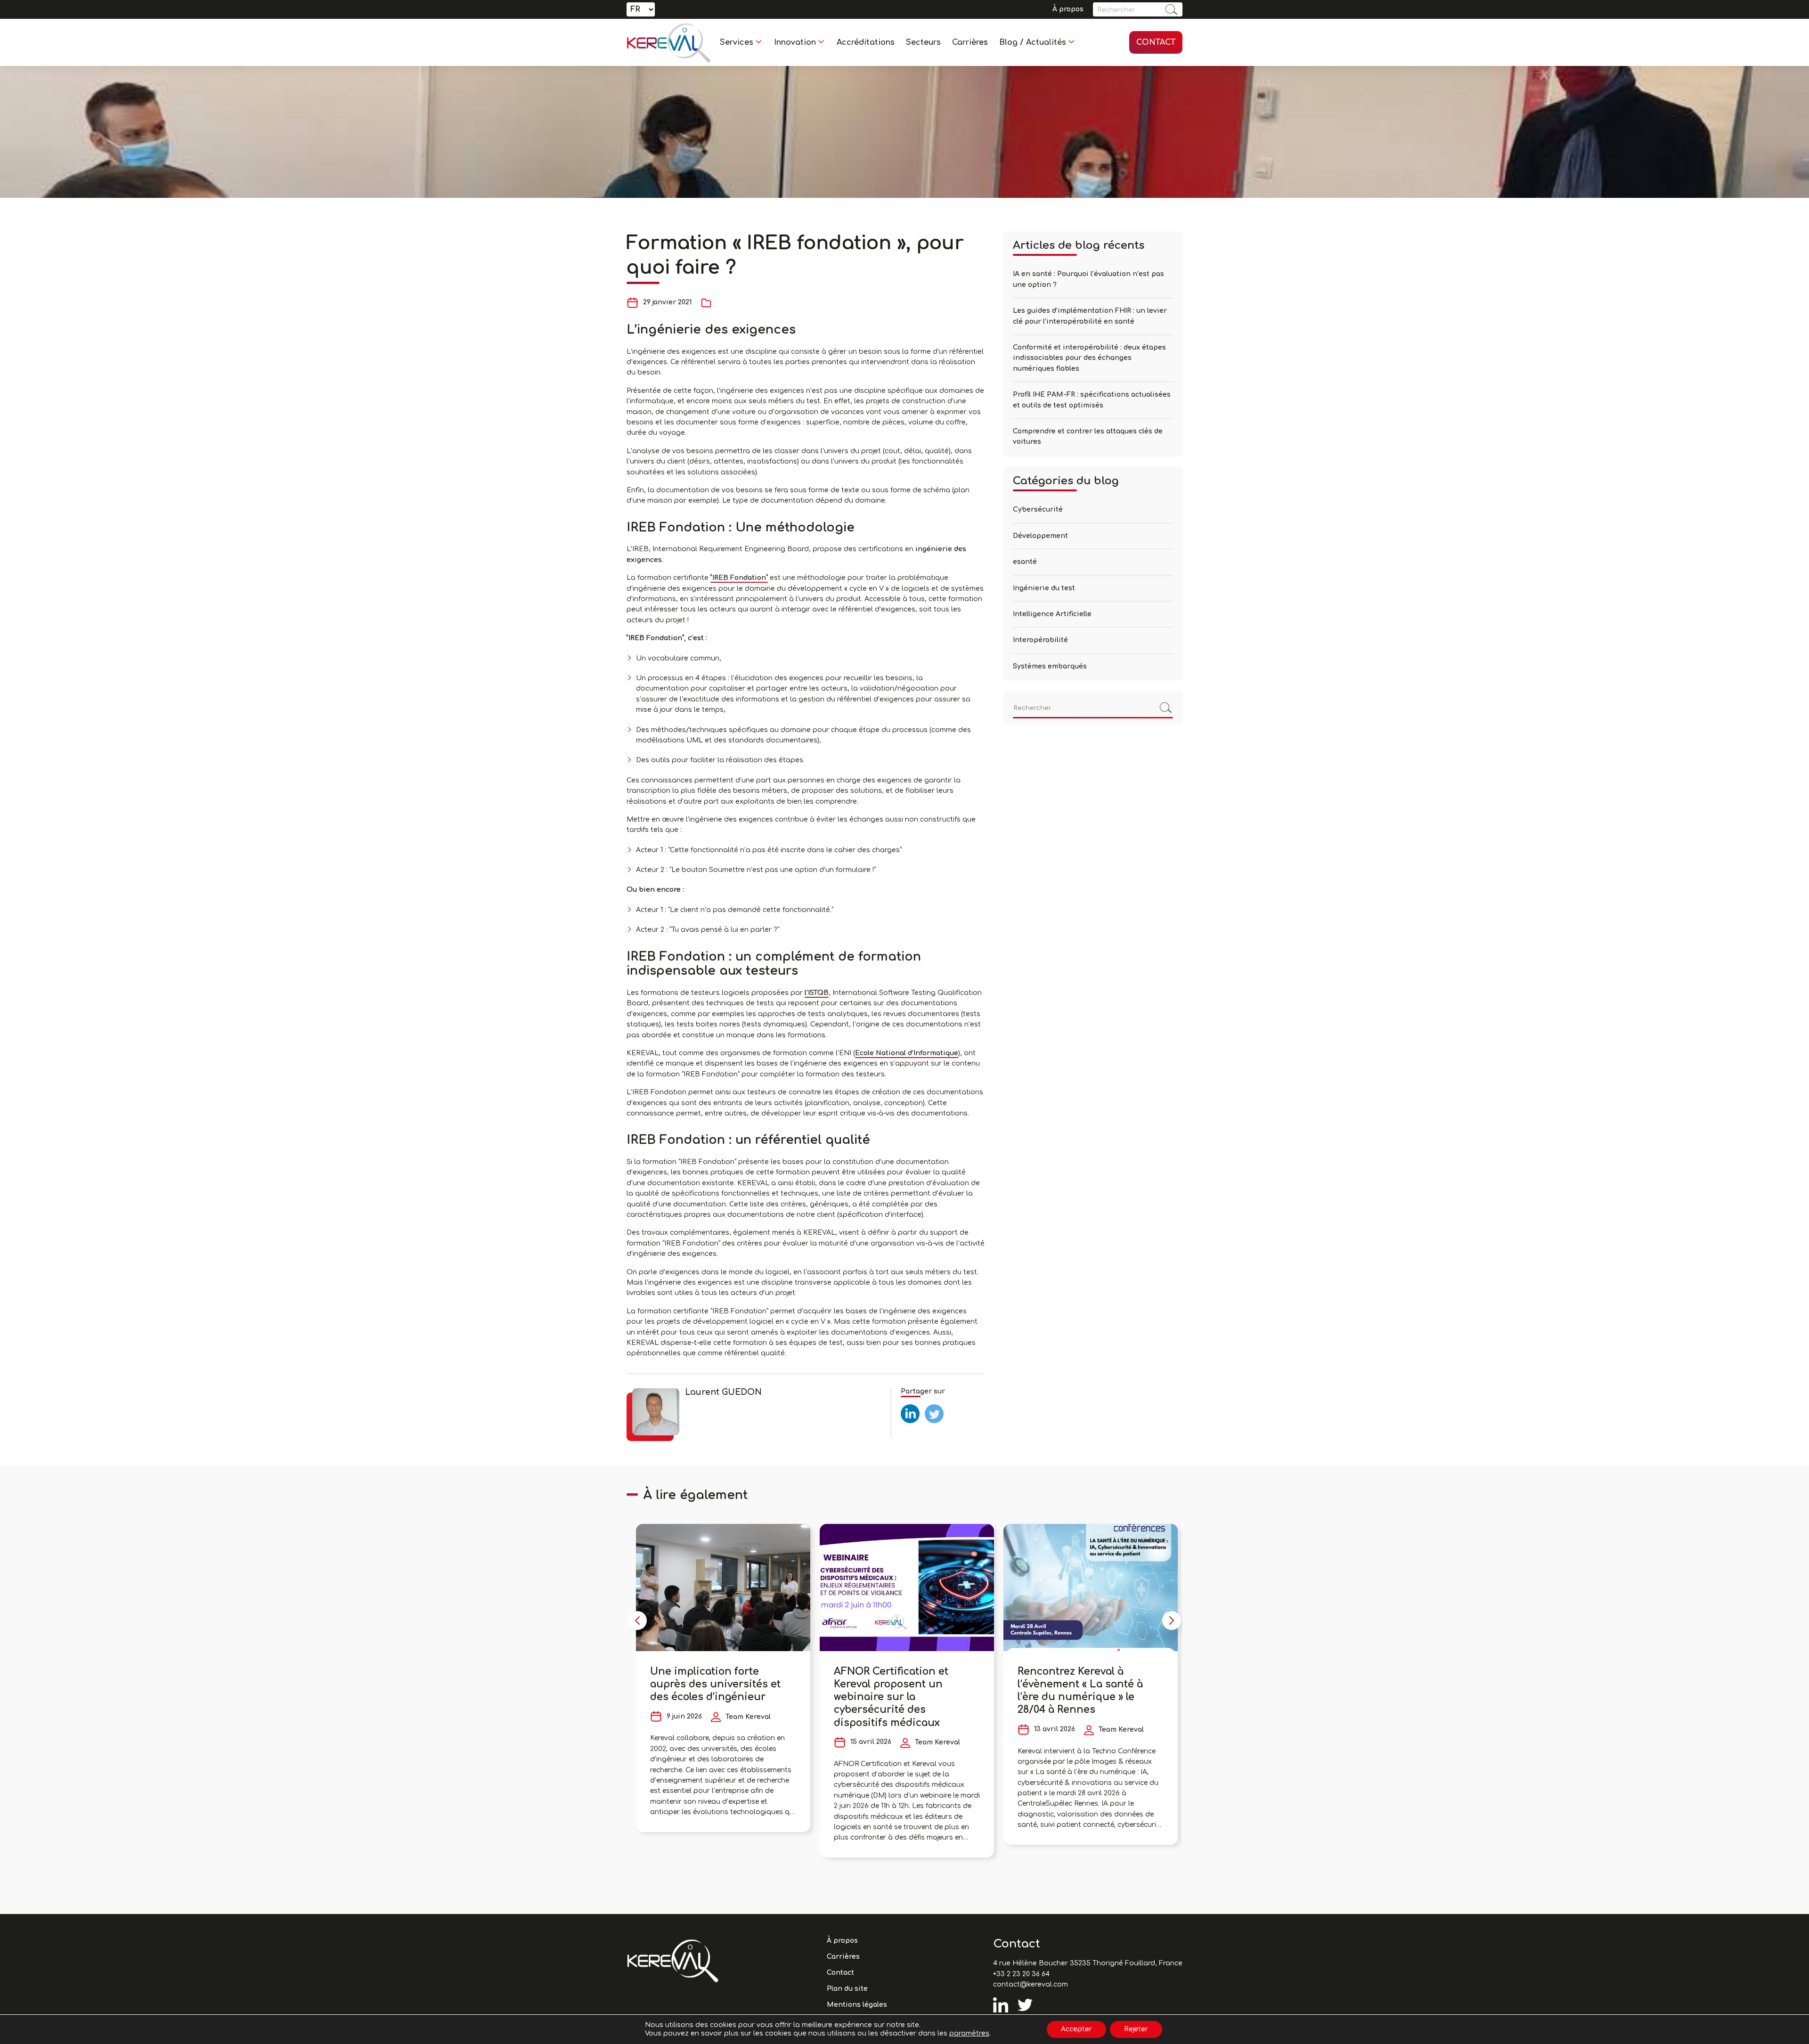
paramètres (969, 2033)
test (908, 1408)
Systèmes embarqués (1050, 666)
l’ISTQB (817, 993)
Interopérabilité (1040, 640)
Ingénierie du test (1044, 588)
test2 (933, 1408)
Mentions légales (857, 2005)
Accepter (1076, 2029)
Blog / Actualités (1033, 42)
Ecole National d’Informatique (907, 1053)
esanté (1025, 562)
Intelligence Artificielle (1052, 614)
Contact (1156, 42)
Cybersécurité (1038, 509)
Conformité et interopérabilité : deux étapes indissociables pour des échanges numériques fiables (1089, 358)
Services (737, 42)
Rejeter (1136, 2029)
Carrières (970, 42)
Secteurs (923, 42)
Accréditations (866, 42)
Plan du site (847, 1989)
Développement (1040, 536)
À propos (1068, 9)
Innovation (795, 42)
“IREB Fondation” (739, 578)
